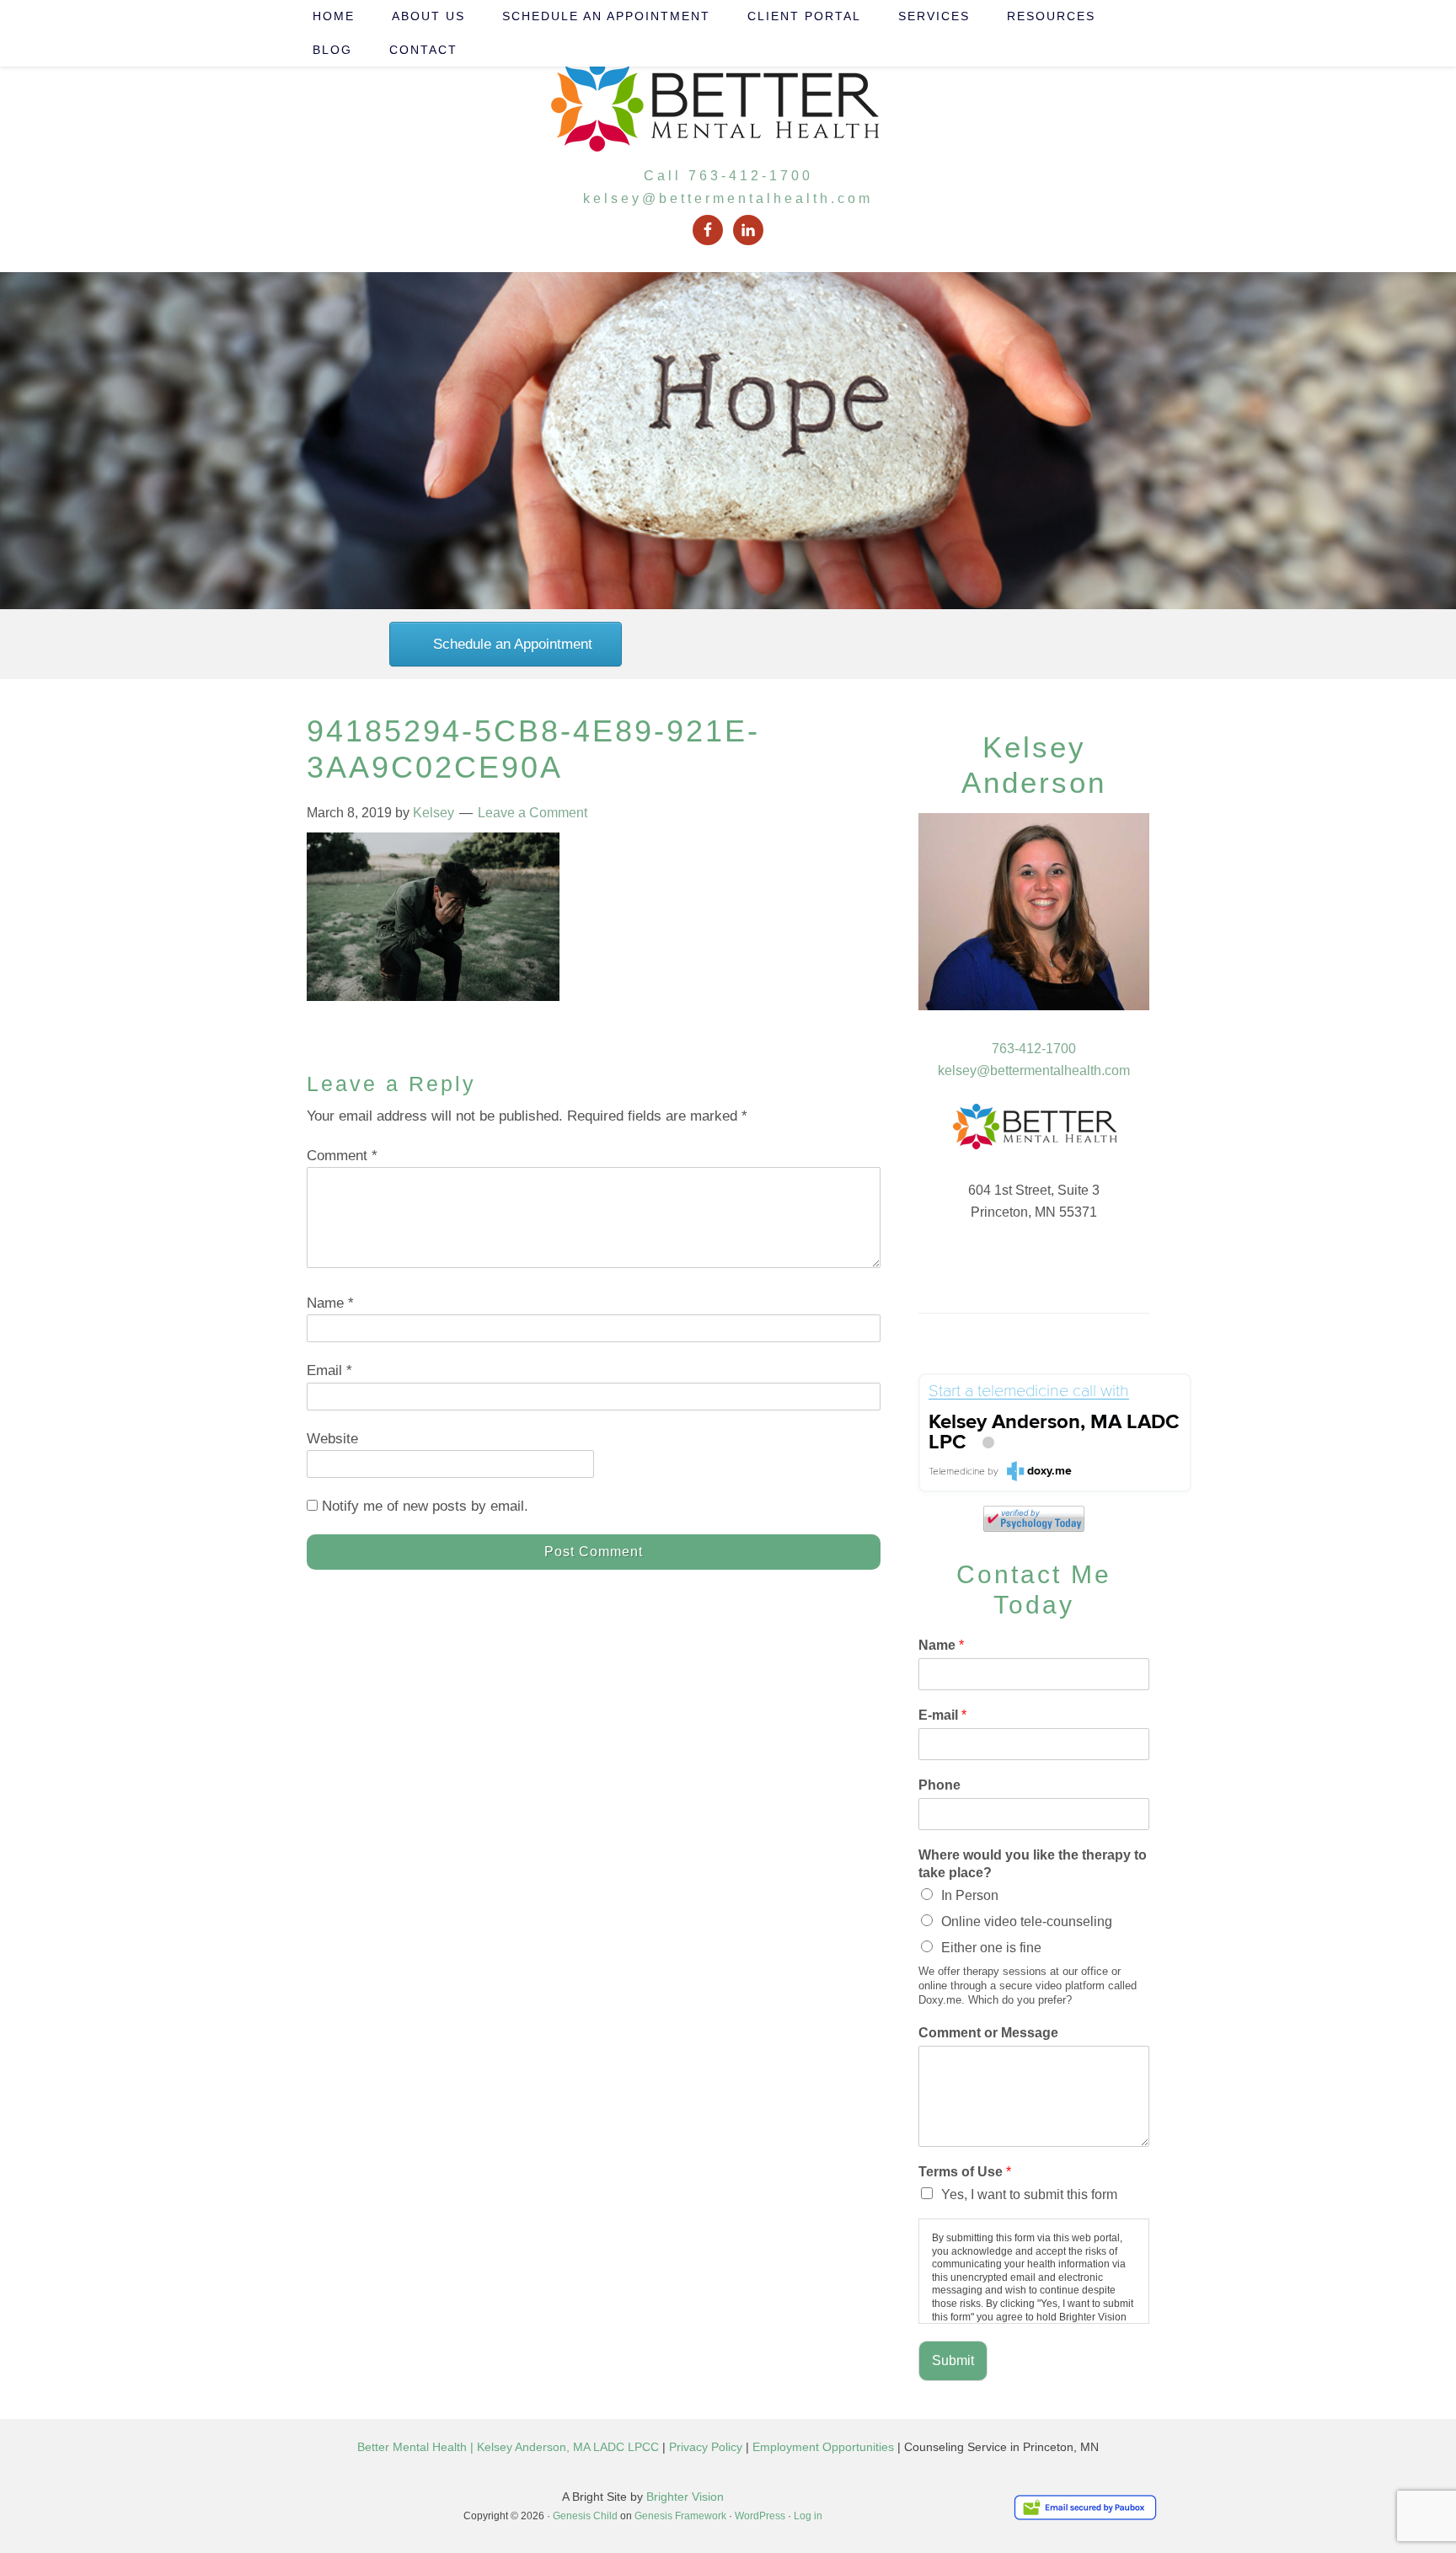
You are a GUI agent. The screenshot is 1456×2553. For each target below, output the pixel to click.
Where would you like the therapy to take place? (1033, 1864)
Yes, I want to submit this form (1029, 2194)
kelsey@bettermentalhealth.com (728, 198)
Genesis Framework (680, 2516)
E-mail (942, 1715)
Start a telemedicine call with (1029, 1392)
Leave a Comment (533, 813)
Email (329, 1370)
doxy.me (1049, 1471)
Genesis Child (585, 2516)
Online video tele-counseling (1027, 1921)
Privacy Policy (706, 2447)
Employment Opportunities (823, 2447)
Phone (939, 1785)
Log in (808, 2516)
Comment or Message (988, 2033)
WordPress (760, 2516)
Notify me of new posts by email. (425, 1506)
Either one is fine (991, 1948)
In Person (970, 1895)
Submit (953, 2360)
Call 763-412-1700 (728, 176)
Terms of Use (965, 2172)
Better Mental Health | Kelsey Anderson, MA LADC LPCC (508, 2447)
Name (330, 1303)
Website (332, 1439)
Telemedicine (957, 1472)
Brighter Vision (685, 2497)
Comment (342, 1156)
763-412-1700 (1034, 1049)
